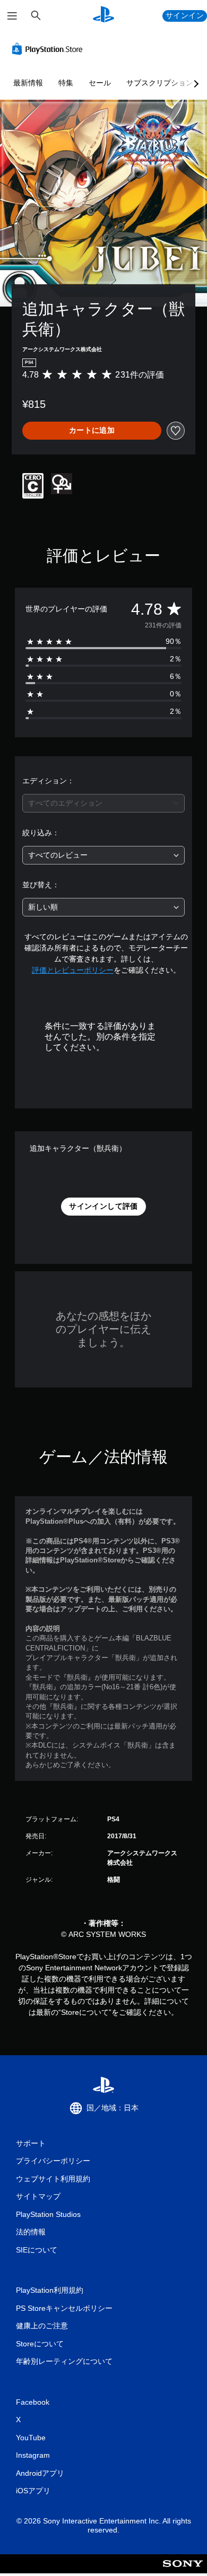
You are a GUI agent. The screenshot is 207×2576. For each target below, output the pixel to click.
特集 (66, 83)
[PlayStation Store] (49, 49)
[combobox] (103, 803)
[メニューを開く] (12, 16)
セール (100, 83)
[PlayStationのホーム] (103, 16)
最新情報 (28, 83)
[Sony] (183, 2571)
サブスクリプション (160, 83)
